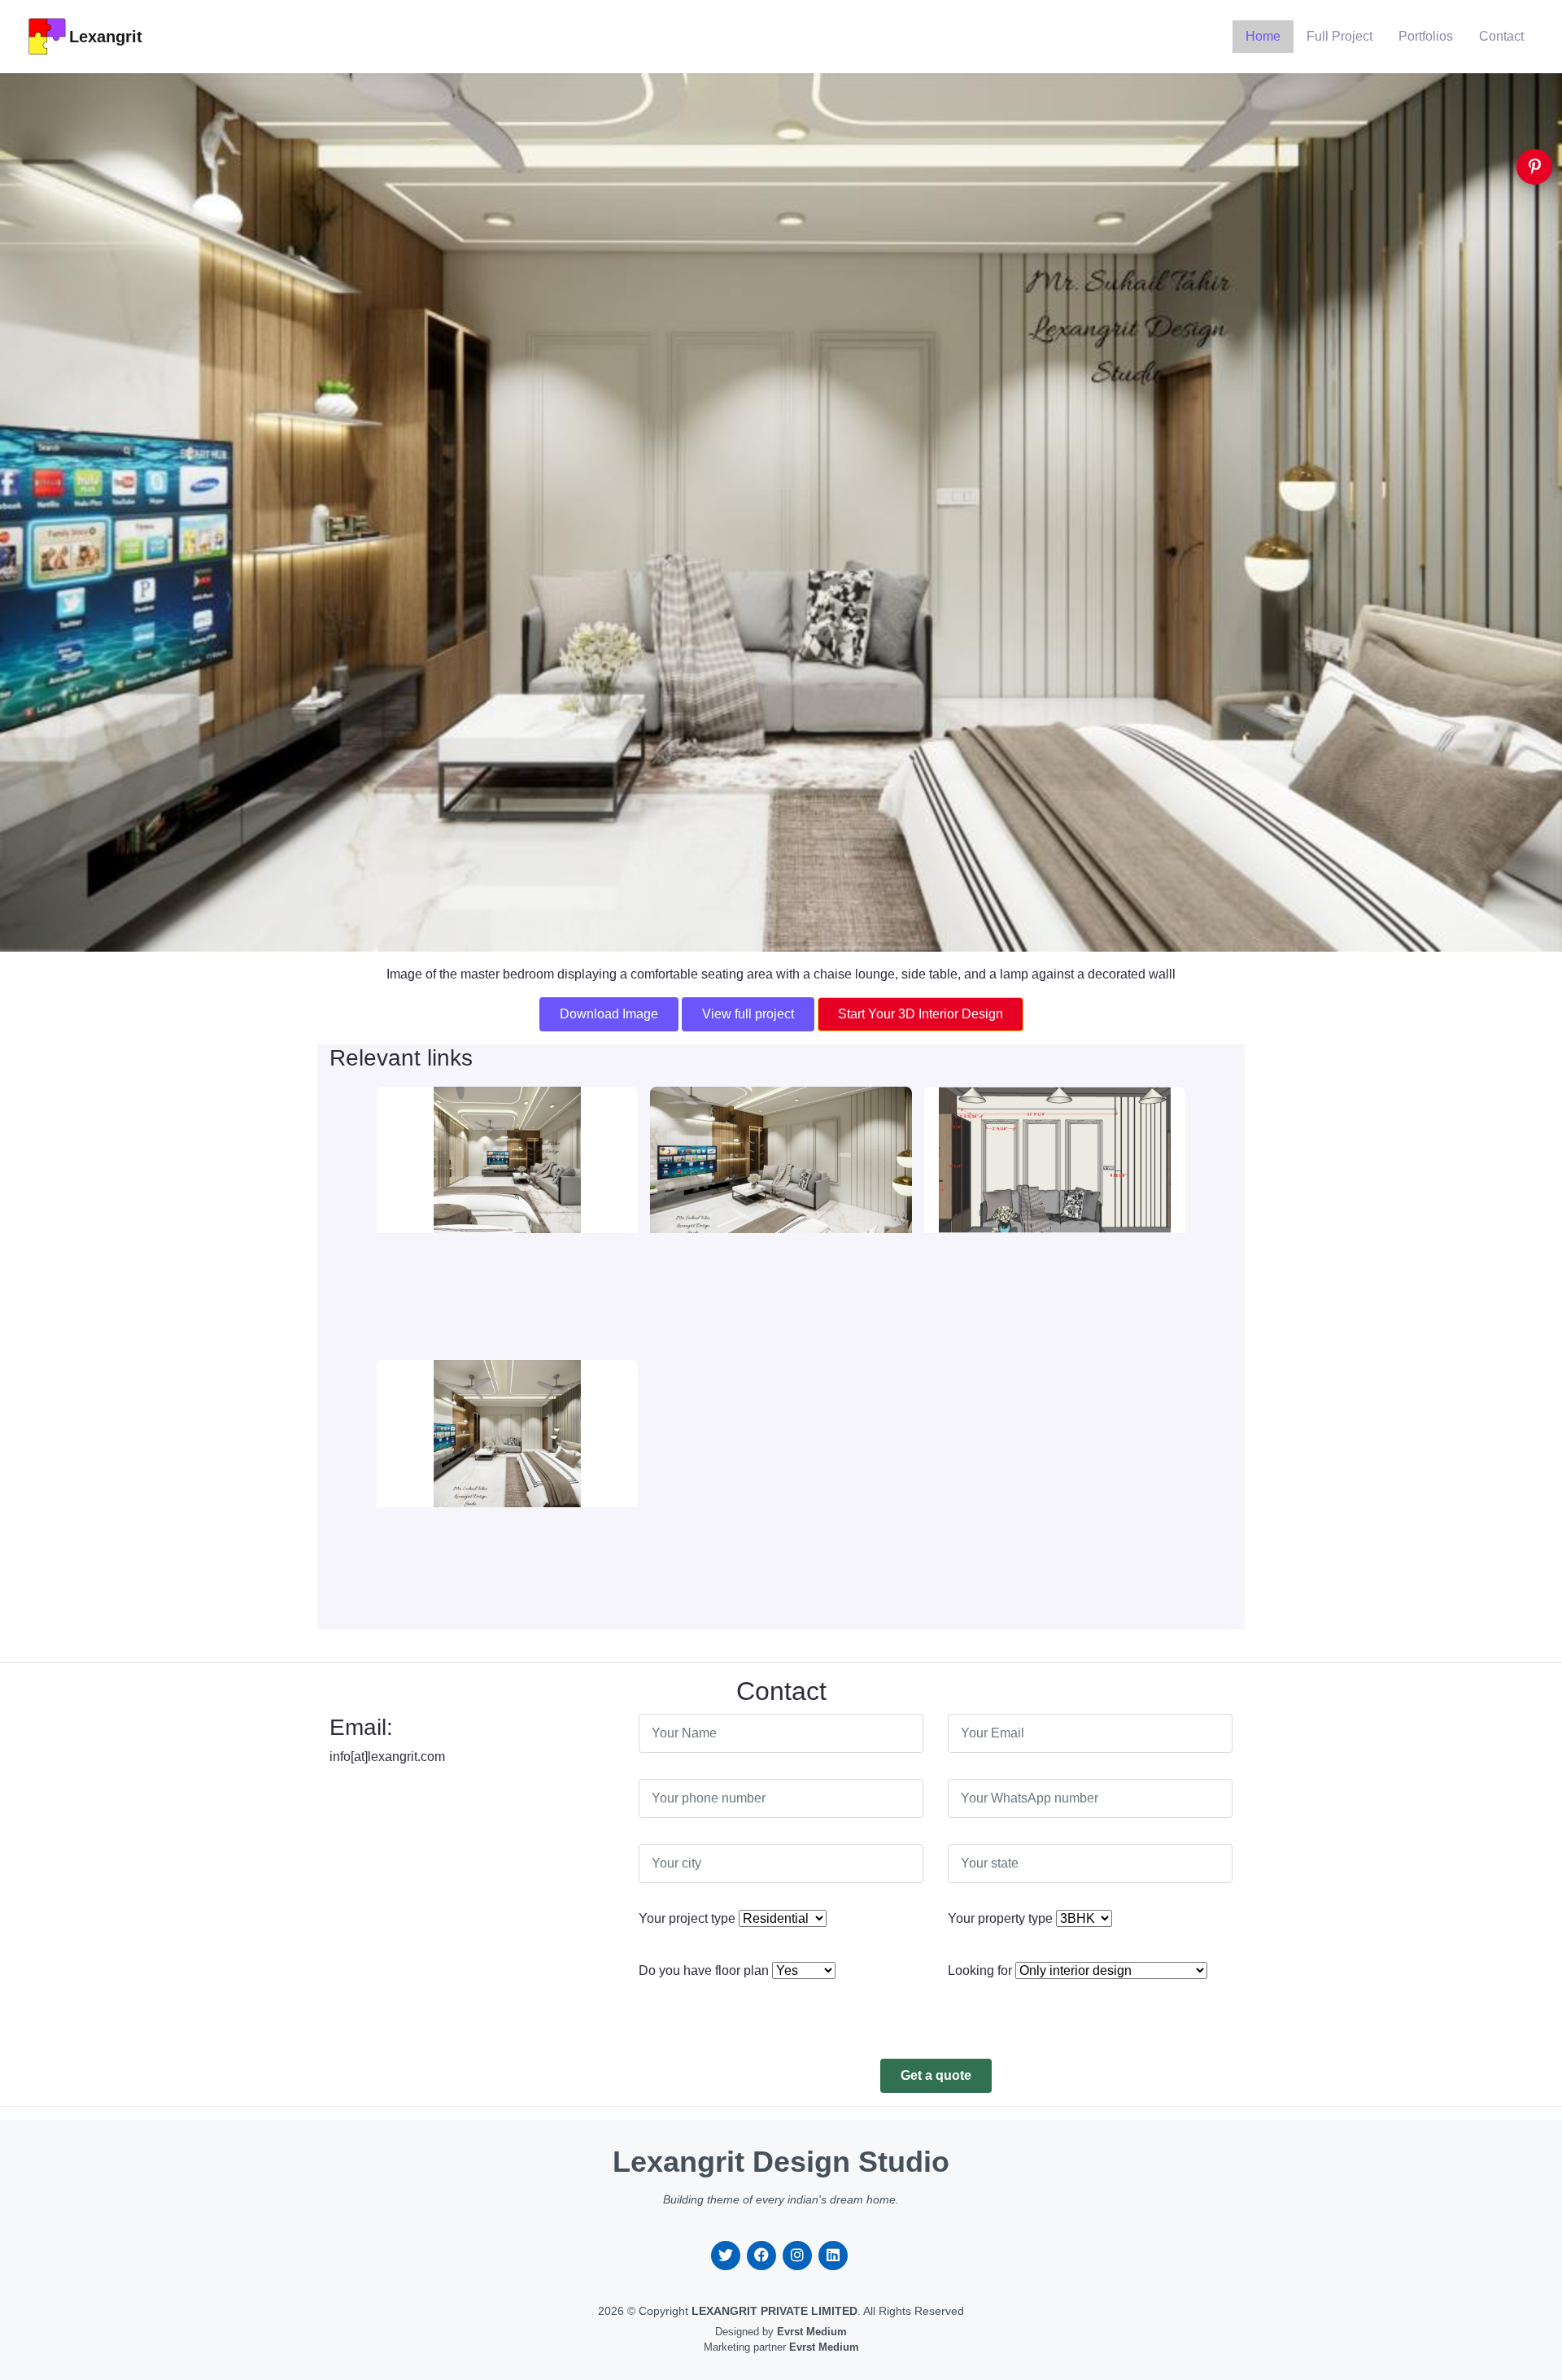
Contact (1501, 36)
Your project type (687, 1918)
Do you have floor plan (704, 1970)
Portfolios (1426, 36)
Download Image (609, 1014)
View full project (748, 1014)
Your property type (1000, 1918)
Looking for (980, 1970)
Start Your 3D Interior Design (921, 1014)
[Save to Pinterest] (1534, 167)
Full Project (1339, 36)
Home (1263, 36)
